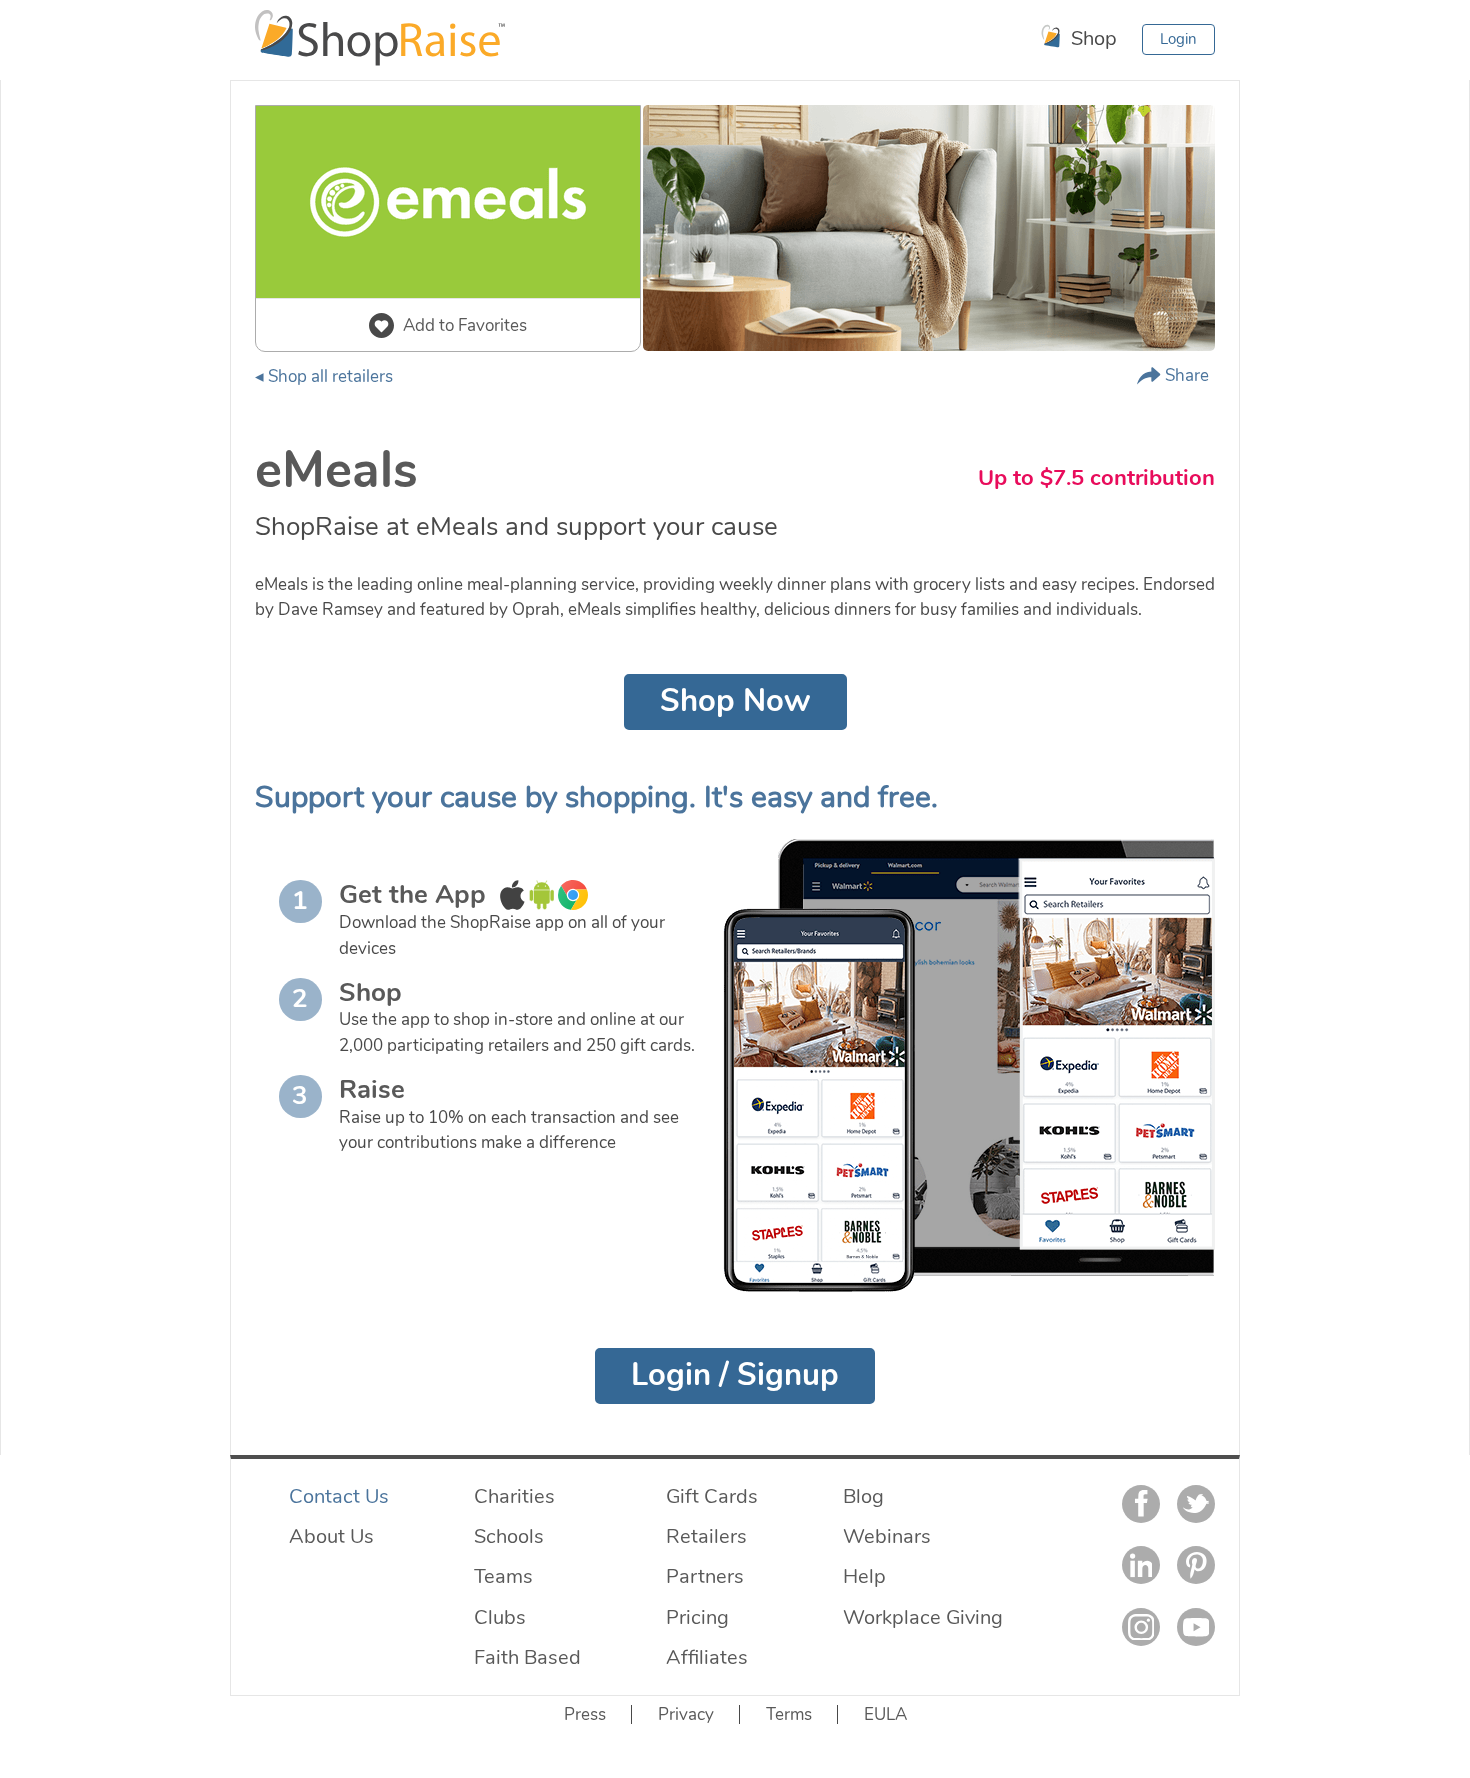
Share (1185, 375)
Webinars (887, 1536)
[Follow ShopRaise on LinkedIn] (1141, 1565)
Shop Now (735, 701)
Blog (863, 1496)
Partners (705, 1576)
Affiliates (707, 1657)
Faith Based (527, 1657)
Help (864, 1576)
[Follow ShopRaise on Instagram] (1141, 1627)
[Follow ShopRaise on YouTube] (1196, 1627)
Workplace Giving (923, 1617)
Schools (509, 1536)
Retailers (706, 1536)
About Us (331, 1536)
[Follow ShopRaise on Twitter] (1196, 1504)
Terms (789, 1714)
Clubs (500, 1617)
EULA (885, 1714)
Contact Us (339, 1496)
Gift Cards (712, 1496)
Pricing (697, 1617)
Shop (1091, 38)
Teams (503, 1576)
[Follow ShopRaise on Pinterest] (1196, 1565)
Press (585, 1714)
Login (1178, 39)
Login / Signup (735, 1375)
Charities (514, 1496)
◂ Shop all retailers (324, 377)
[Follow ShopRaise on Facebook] (1141, 1504)
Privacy (686, 1714)
